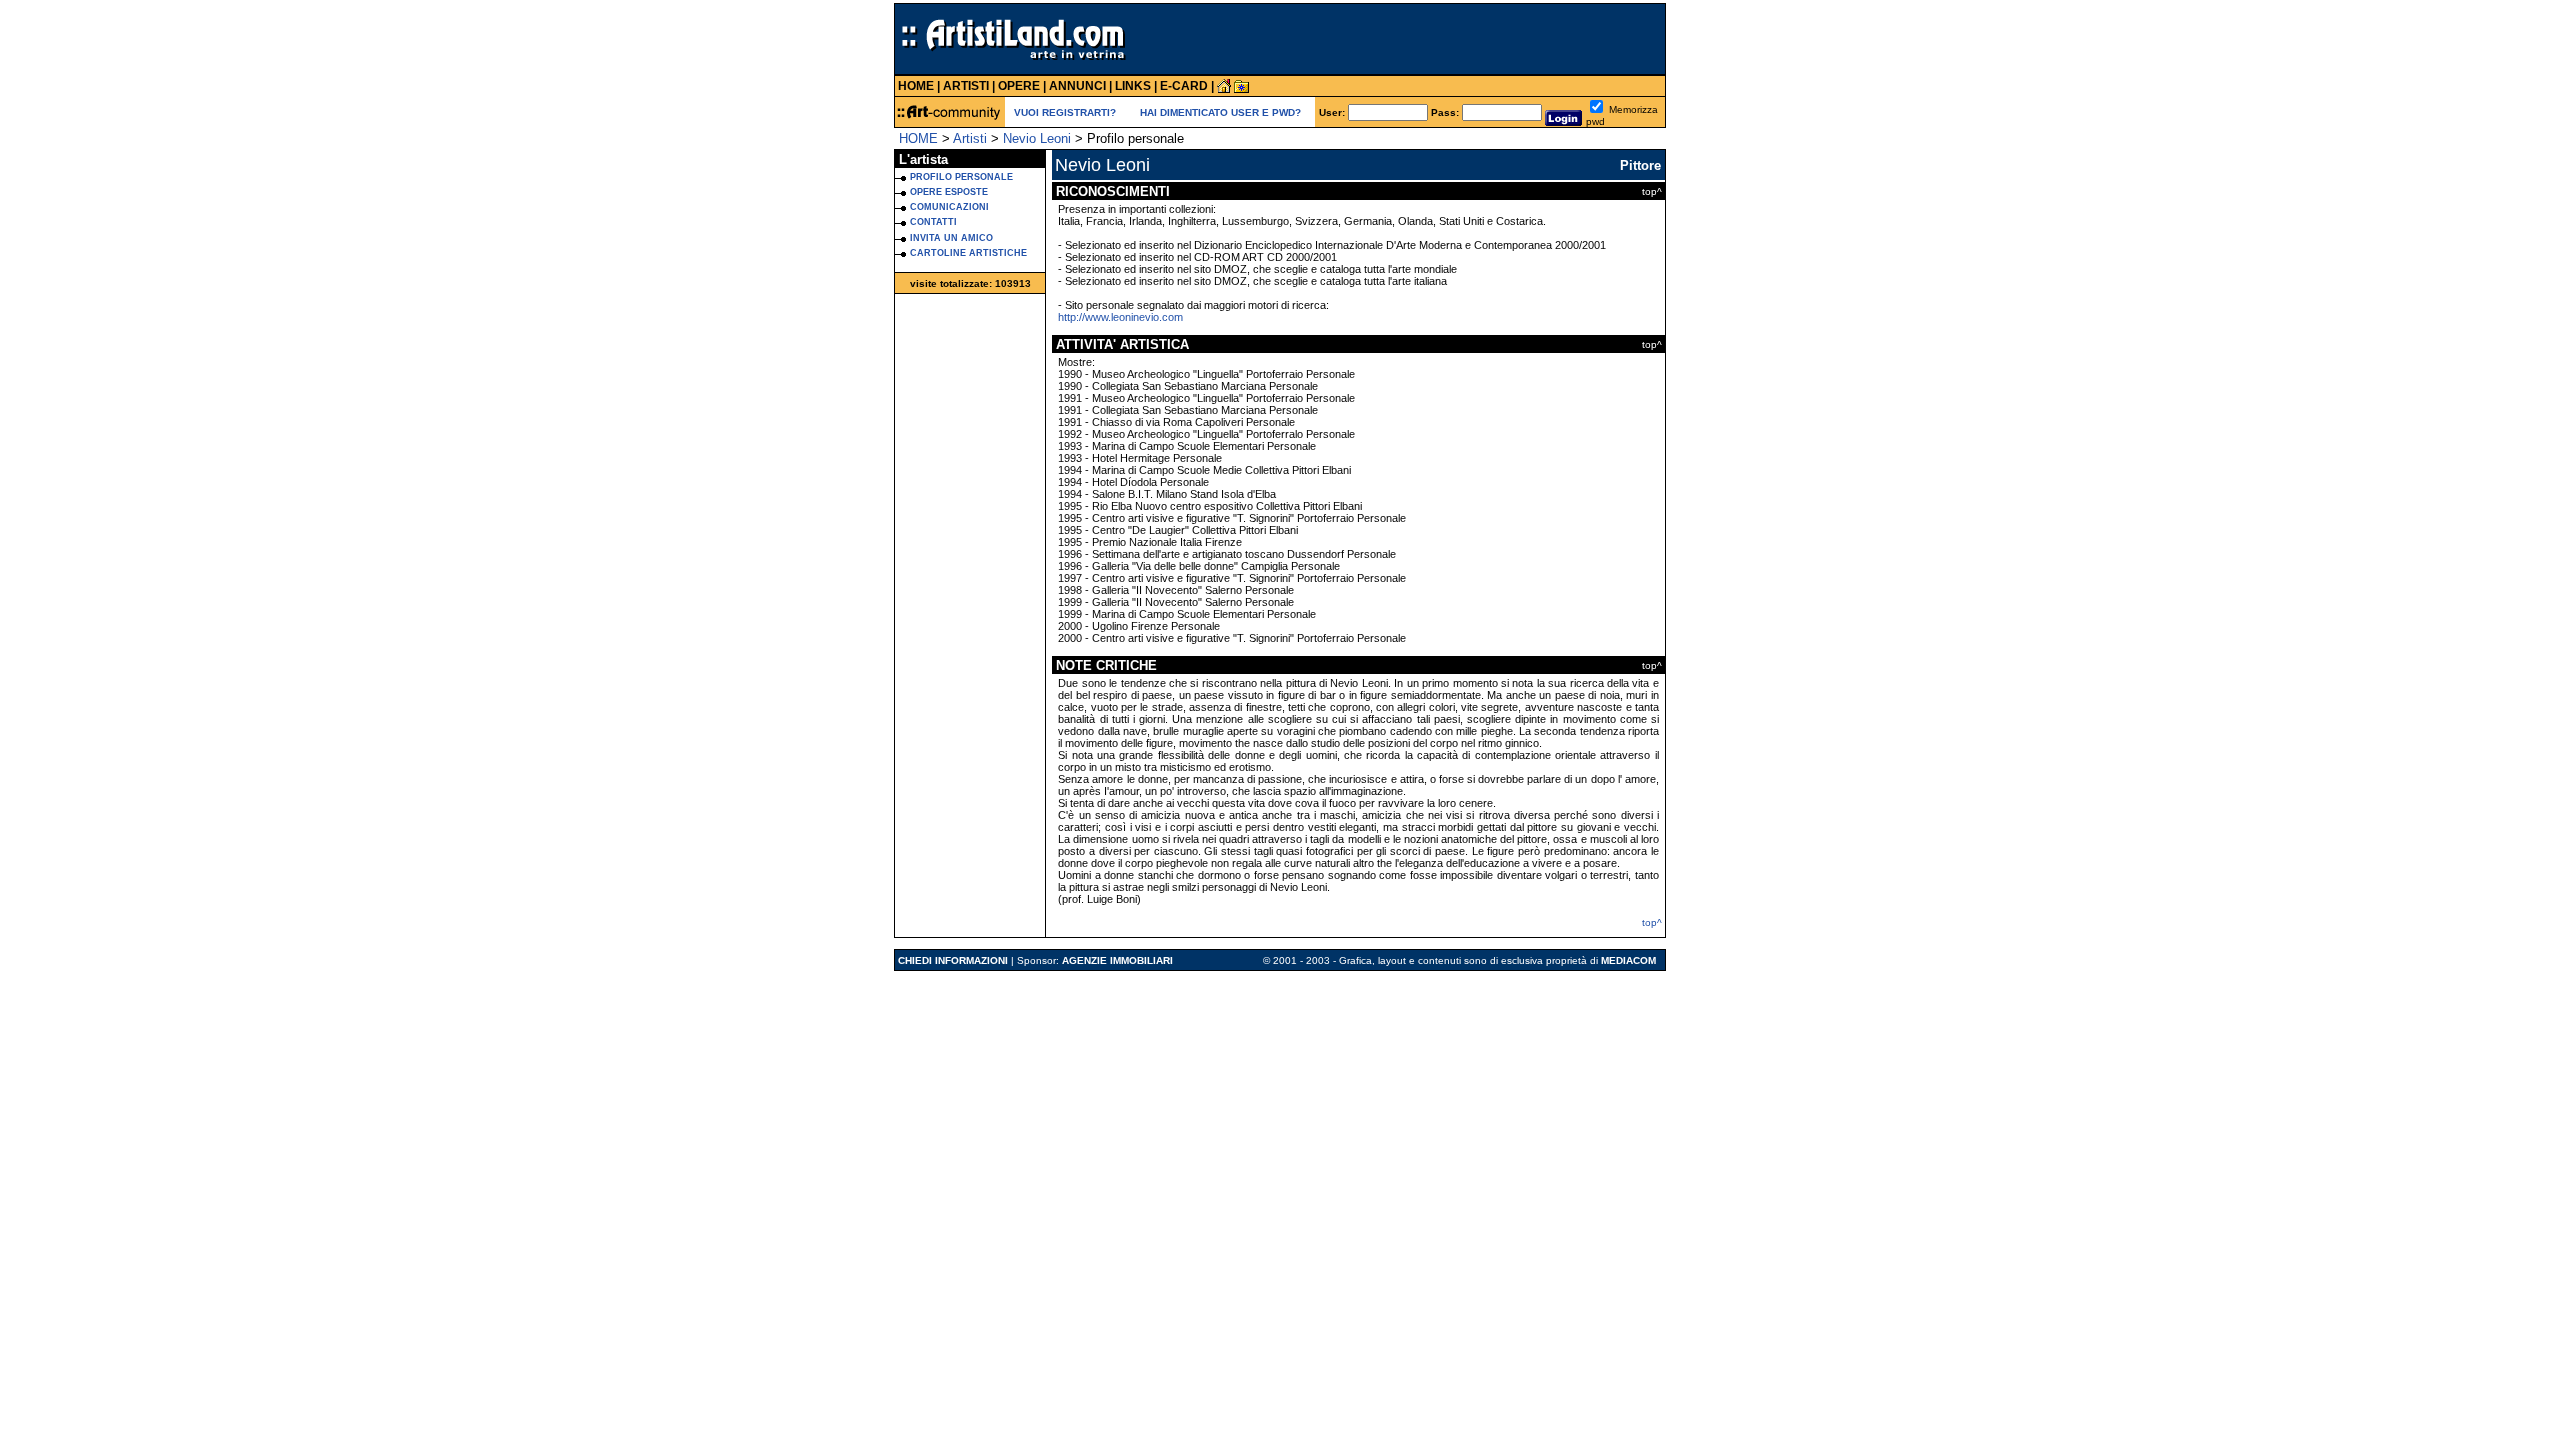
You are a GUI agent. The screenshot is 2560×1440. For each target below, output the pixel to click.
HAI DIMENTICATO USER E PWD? (1220, 112)
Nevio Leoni (1037, 138)
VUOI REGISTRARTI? (1065, 112)
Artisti (970, 138)
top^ (1652, 922)
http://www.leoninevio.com (1120, 317)
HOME (918, 138)
